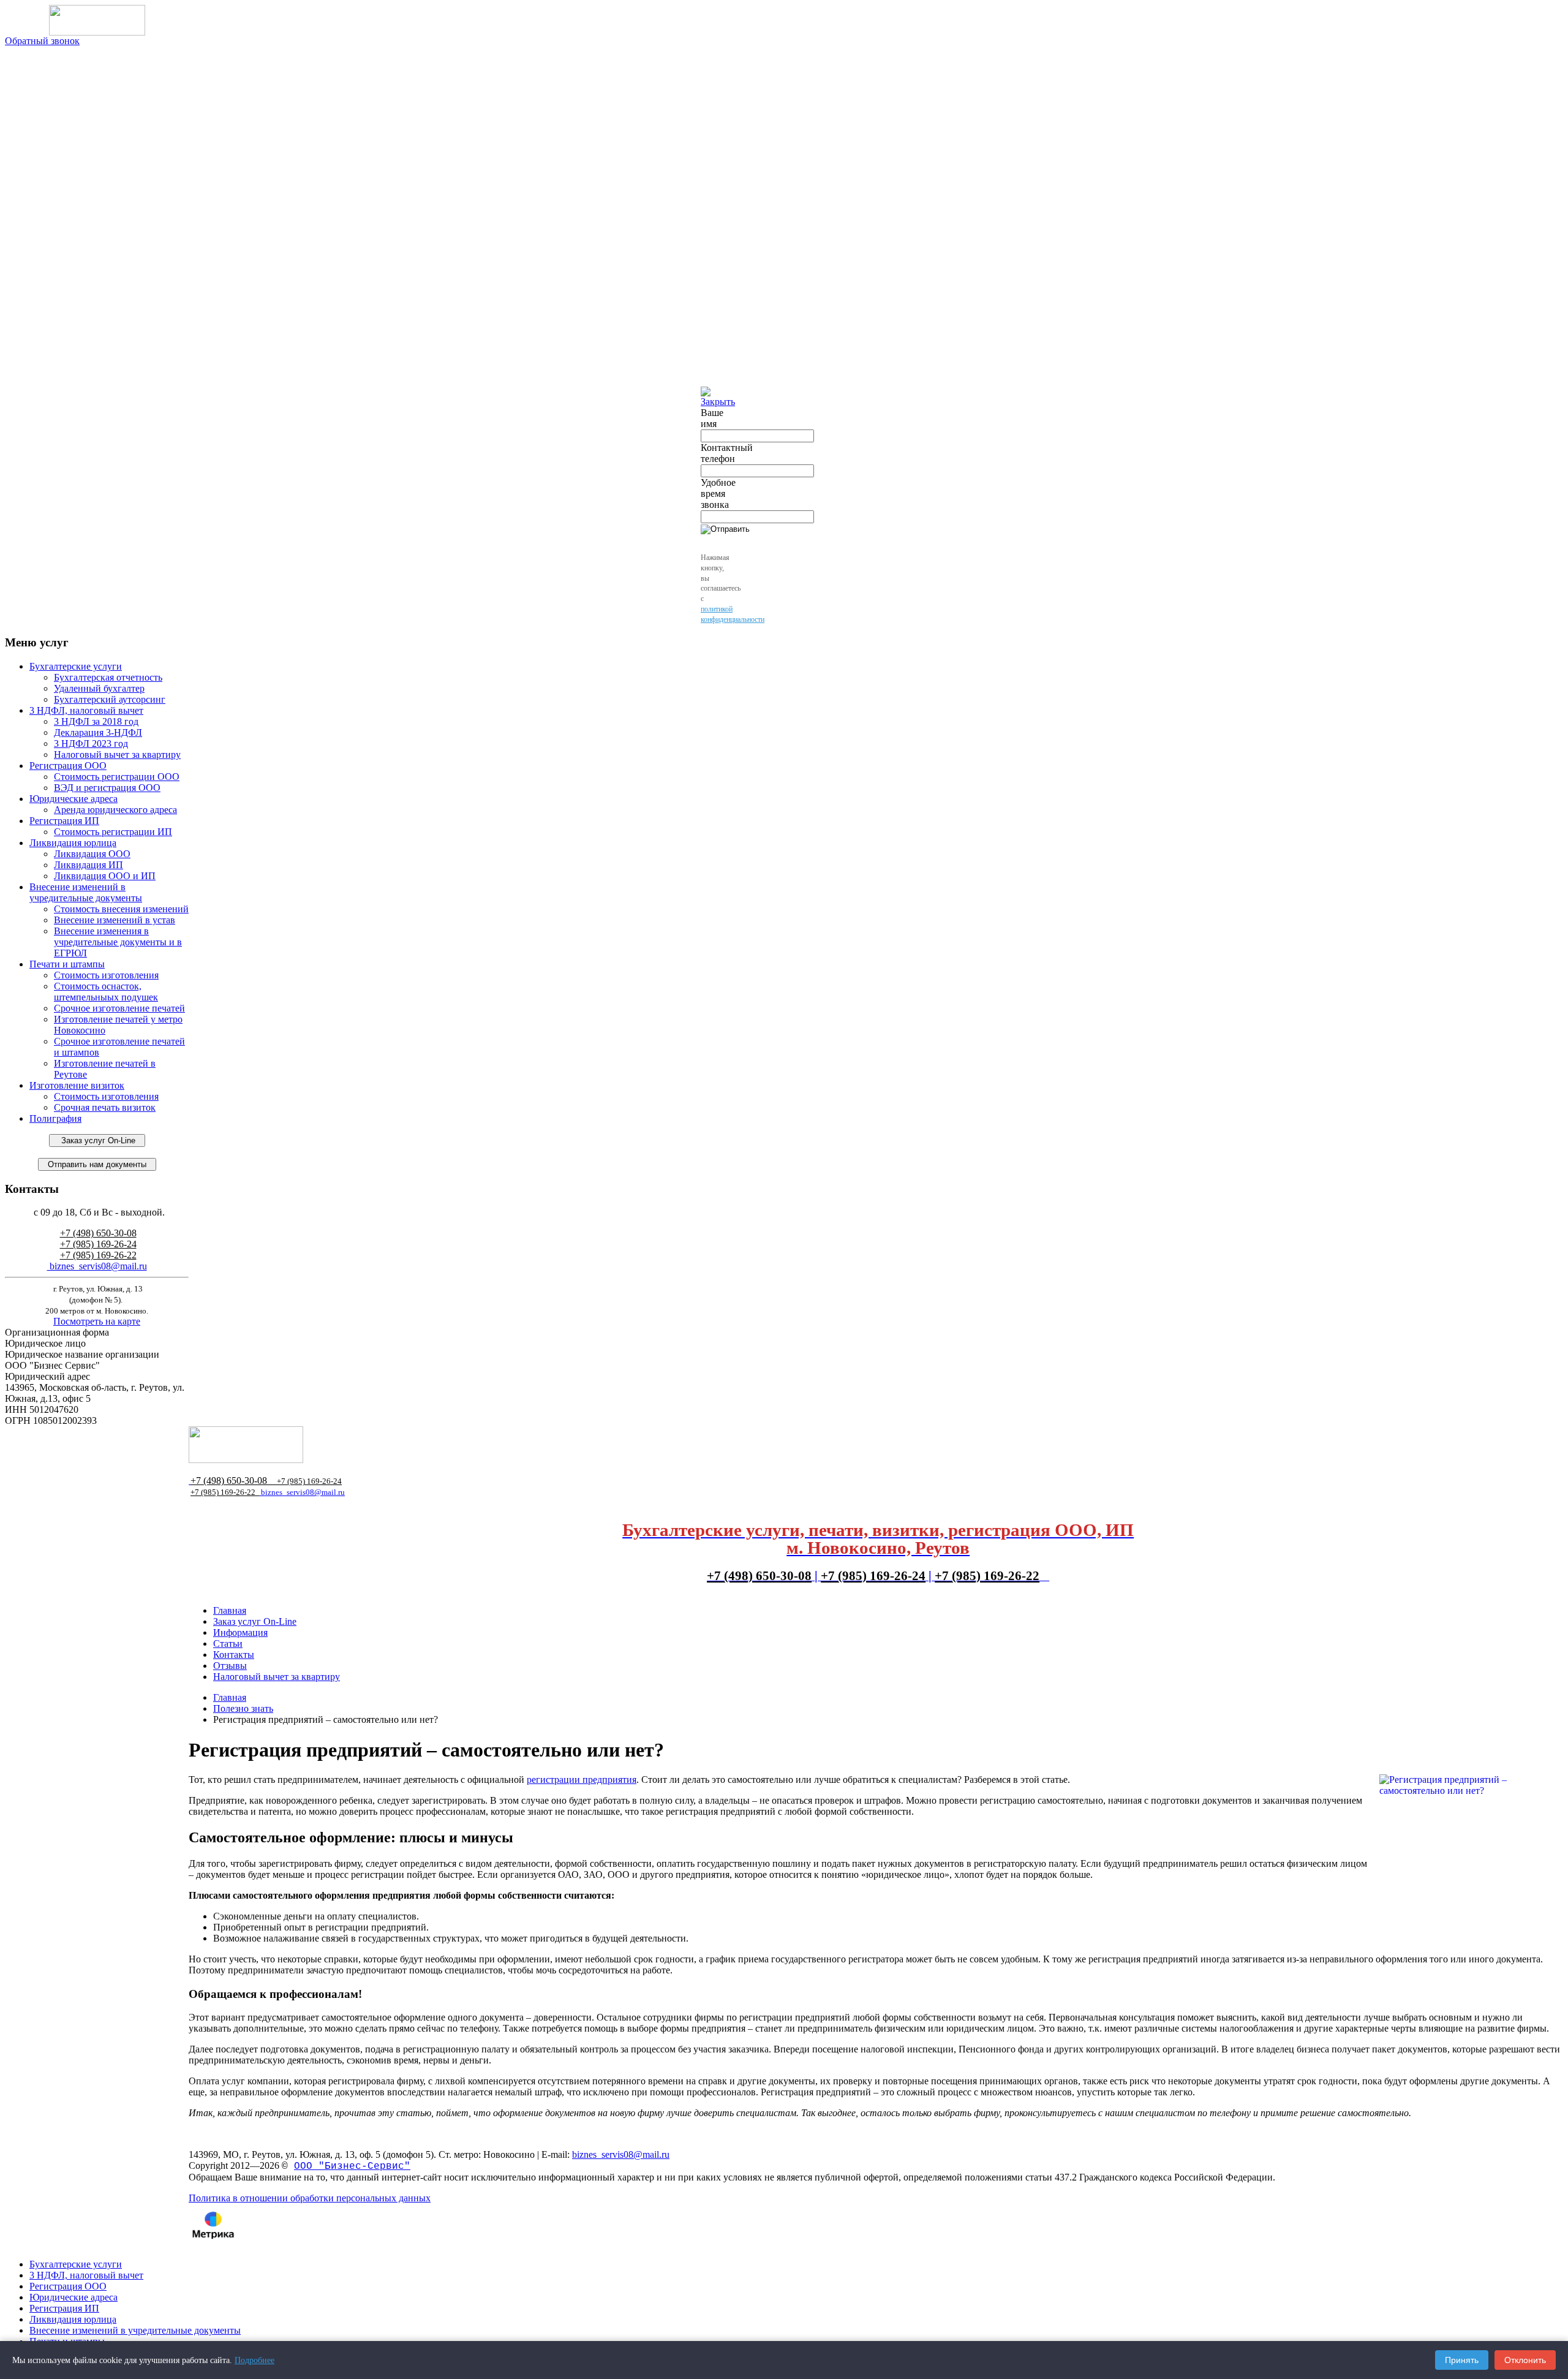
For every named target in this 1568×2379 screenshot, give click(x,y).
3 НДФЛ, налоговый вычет (86, 710)
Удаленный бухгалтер (99, 688)
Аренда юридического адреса (115, 810)
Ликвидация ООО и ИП (105, 876)
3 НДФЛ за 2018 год (96, 721)
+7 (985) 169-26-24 (98, 1244)
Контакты (234, 1655)
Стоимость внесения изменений (121, 909)
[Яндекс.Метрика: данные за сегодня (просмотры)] (213, 2225)
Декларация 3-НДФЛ (98, 732)
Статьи (228, 1643)
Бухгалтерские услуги (76, 666)
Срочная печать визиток (105, 1107)
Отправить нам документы (97, 1164)
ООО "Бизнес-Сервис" (352, 2166)
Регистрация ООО (68, 766)
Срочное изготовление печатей (119, 1008)
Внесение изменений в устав (115, 920)
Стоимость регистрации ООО (117, 777)
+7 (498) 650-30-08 (98, 1233)
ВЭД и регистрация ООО (107, 788)
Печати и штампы (67, 964)
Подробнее (254, 2360)
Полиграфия (55, 1118)
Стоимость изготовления (106, 975)
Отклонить (1525, 2360)
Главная (230, 1610)
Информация (240, 1632)
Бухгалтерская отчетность (108, 677)
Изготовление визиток (77, 1085)
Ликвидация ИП (89, 865)
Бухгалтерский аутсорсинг (110, 699)
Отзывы (230, 1666)
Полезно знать (243, 1708)
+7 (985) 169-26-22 (98, 1255)
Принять (1462, 2360)
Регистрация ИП (64, 821)
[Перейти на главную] (97, 20)
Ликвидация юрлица (73, 843)
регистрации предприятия (582, 1780)
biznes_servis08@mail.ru (97, 1266)
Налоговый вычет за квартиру (117, 755)
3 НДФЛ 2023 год (91, 743)
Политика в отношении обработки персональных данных (310, 2198)
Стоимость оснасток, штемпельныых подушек (106, 992)
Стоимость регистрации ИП (113, 832)
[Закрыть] (718, 402)
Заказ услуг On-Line (97, 1140)
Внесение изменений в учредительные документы (86, 892)
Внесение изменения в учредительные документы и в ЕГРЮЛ (118, 942)
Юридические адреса (73, 799)
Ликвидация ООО (92, 854)
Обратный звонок (42, 41)
